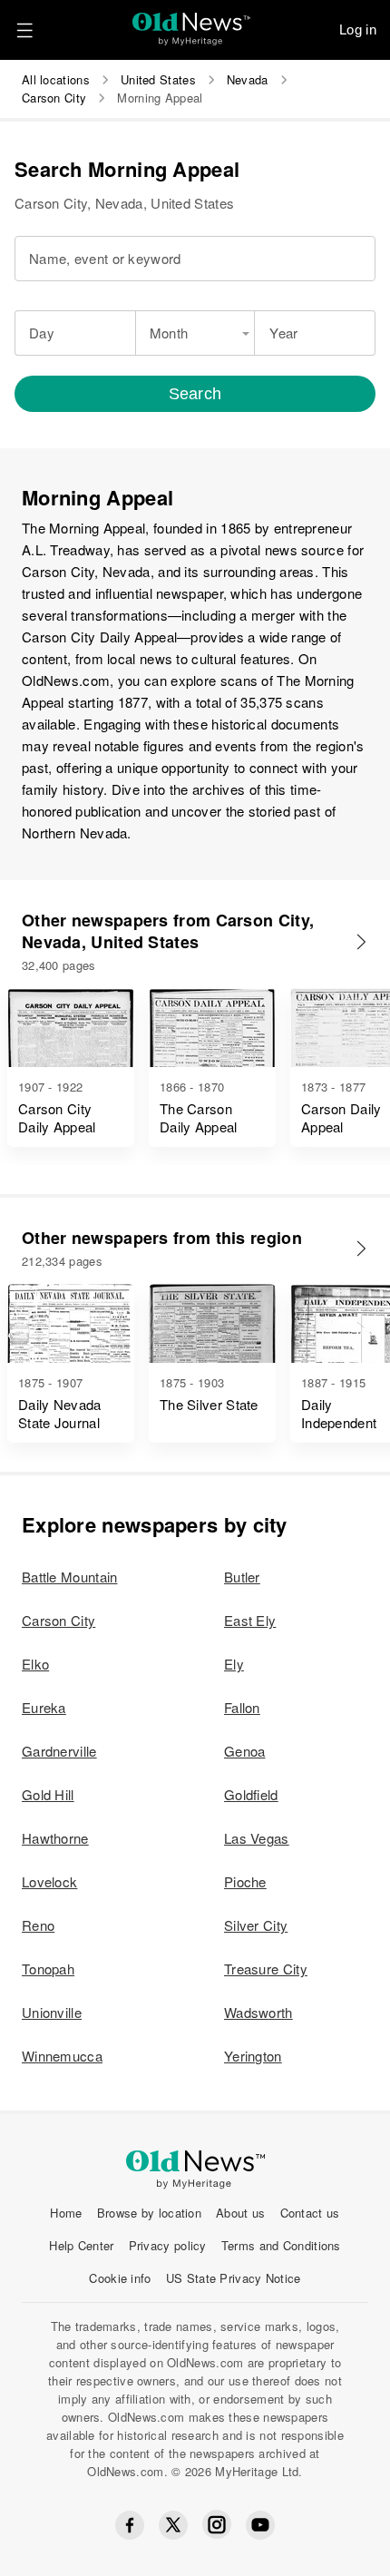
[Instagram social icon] (217, 2525)
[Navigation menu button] (24, 30)
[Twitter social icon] (173, 2525)
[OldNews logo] (192, 23)
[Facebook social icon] (130, 2525)
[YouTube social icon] (260, 2525)
